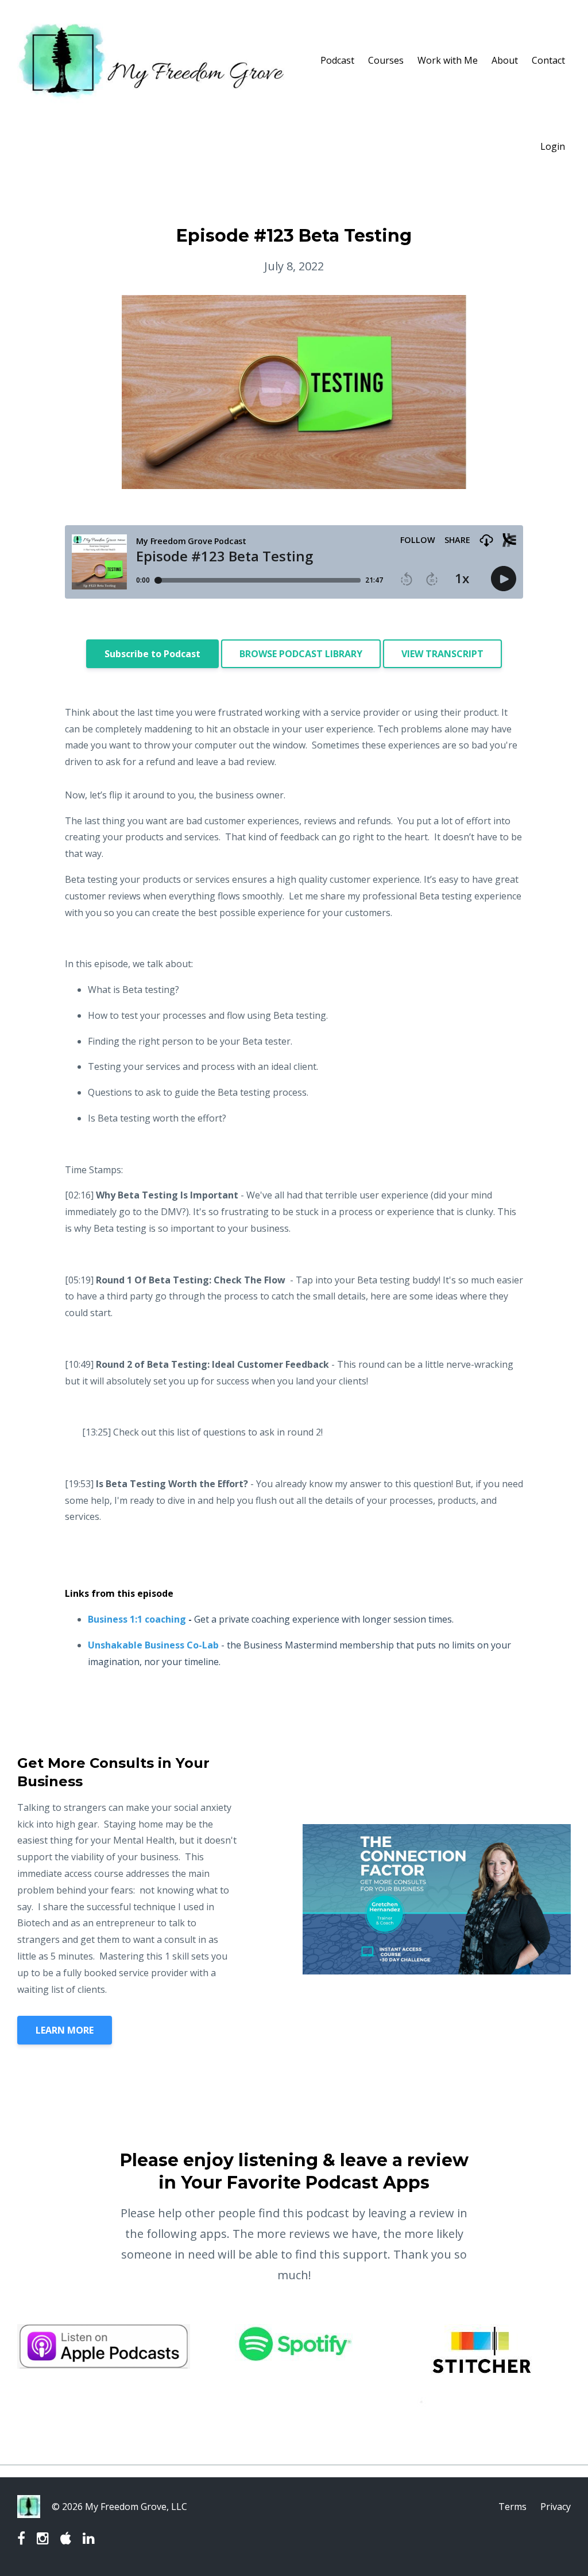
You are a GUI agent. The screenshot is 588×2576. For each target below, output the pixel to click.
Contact (548, 60)
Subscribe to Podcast (152, 654)
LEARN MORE (65, 2030)
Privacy (556, 2507)
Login (553, 146)
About (505, 60)
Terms (512, 2507)
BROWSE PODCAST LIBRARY (301, 654)
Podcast (337, 60)
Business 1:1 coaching (137, 1619)
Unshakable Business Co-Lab (153, 1645)
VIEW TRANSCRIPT (442, 654)
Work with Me (448, 60)
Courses (386, 60)
